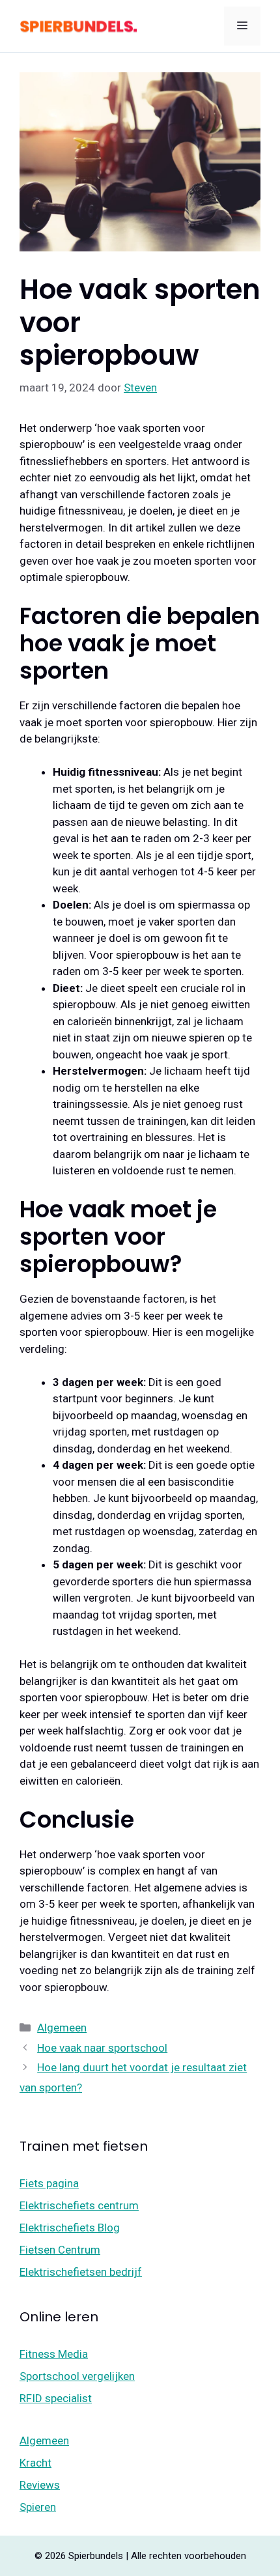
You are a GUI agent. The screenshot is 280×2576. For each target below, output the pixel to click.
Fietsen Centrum (60, 2250)
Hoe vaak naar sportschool (102, 2048)
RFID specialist (56, 2398)
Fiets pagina (49, 2183)
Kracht (35, 2463)
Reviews (40, 2485)
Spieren (38, 2507)
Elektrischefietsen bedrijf (81, 2272)
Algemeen (62, 2028)
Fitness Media (54, 2354)
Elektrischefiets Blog (70, 2228)
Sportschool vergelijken (77, 2376)
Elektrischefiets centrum (79, 2205)
